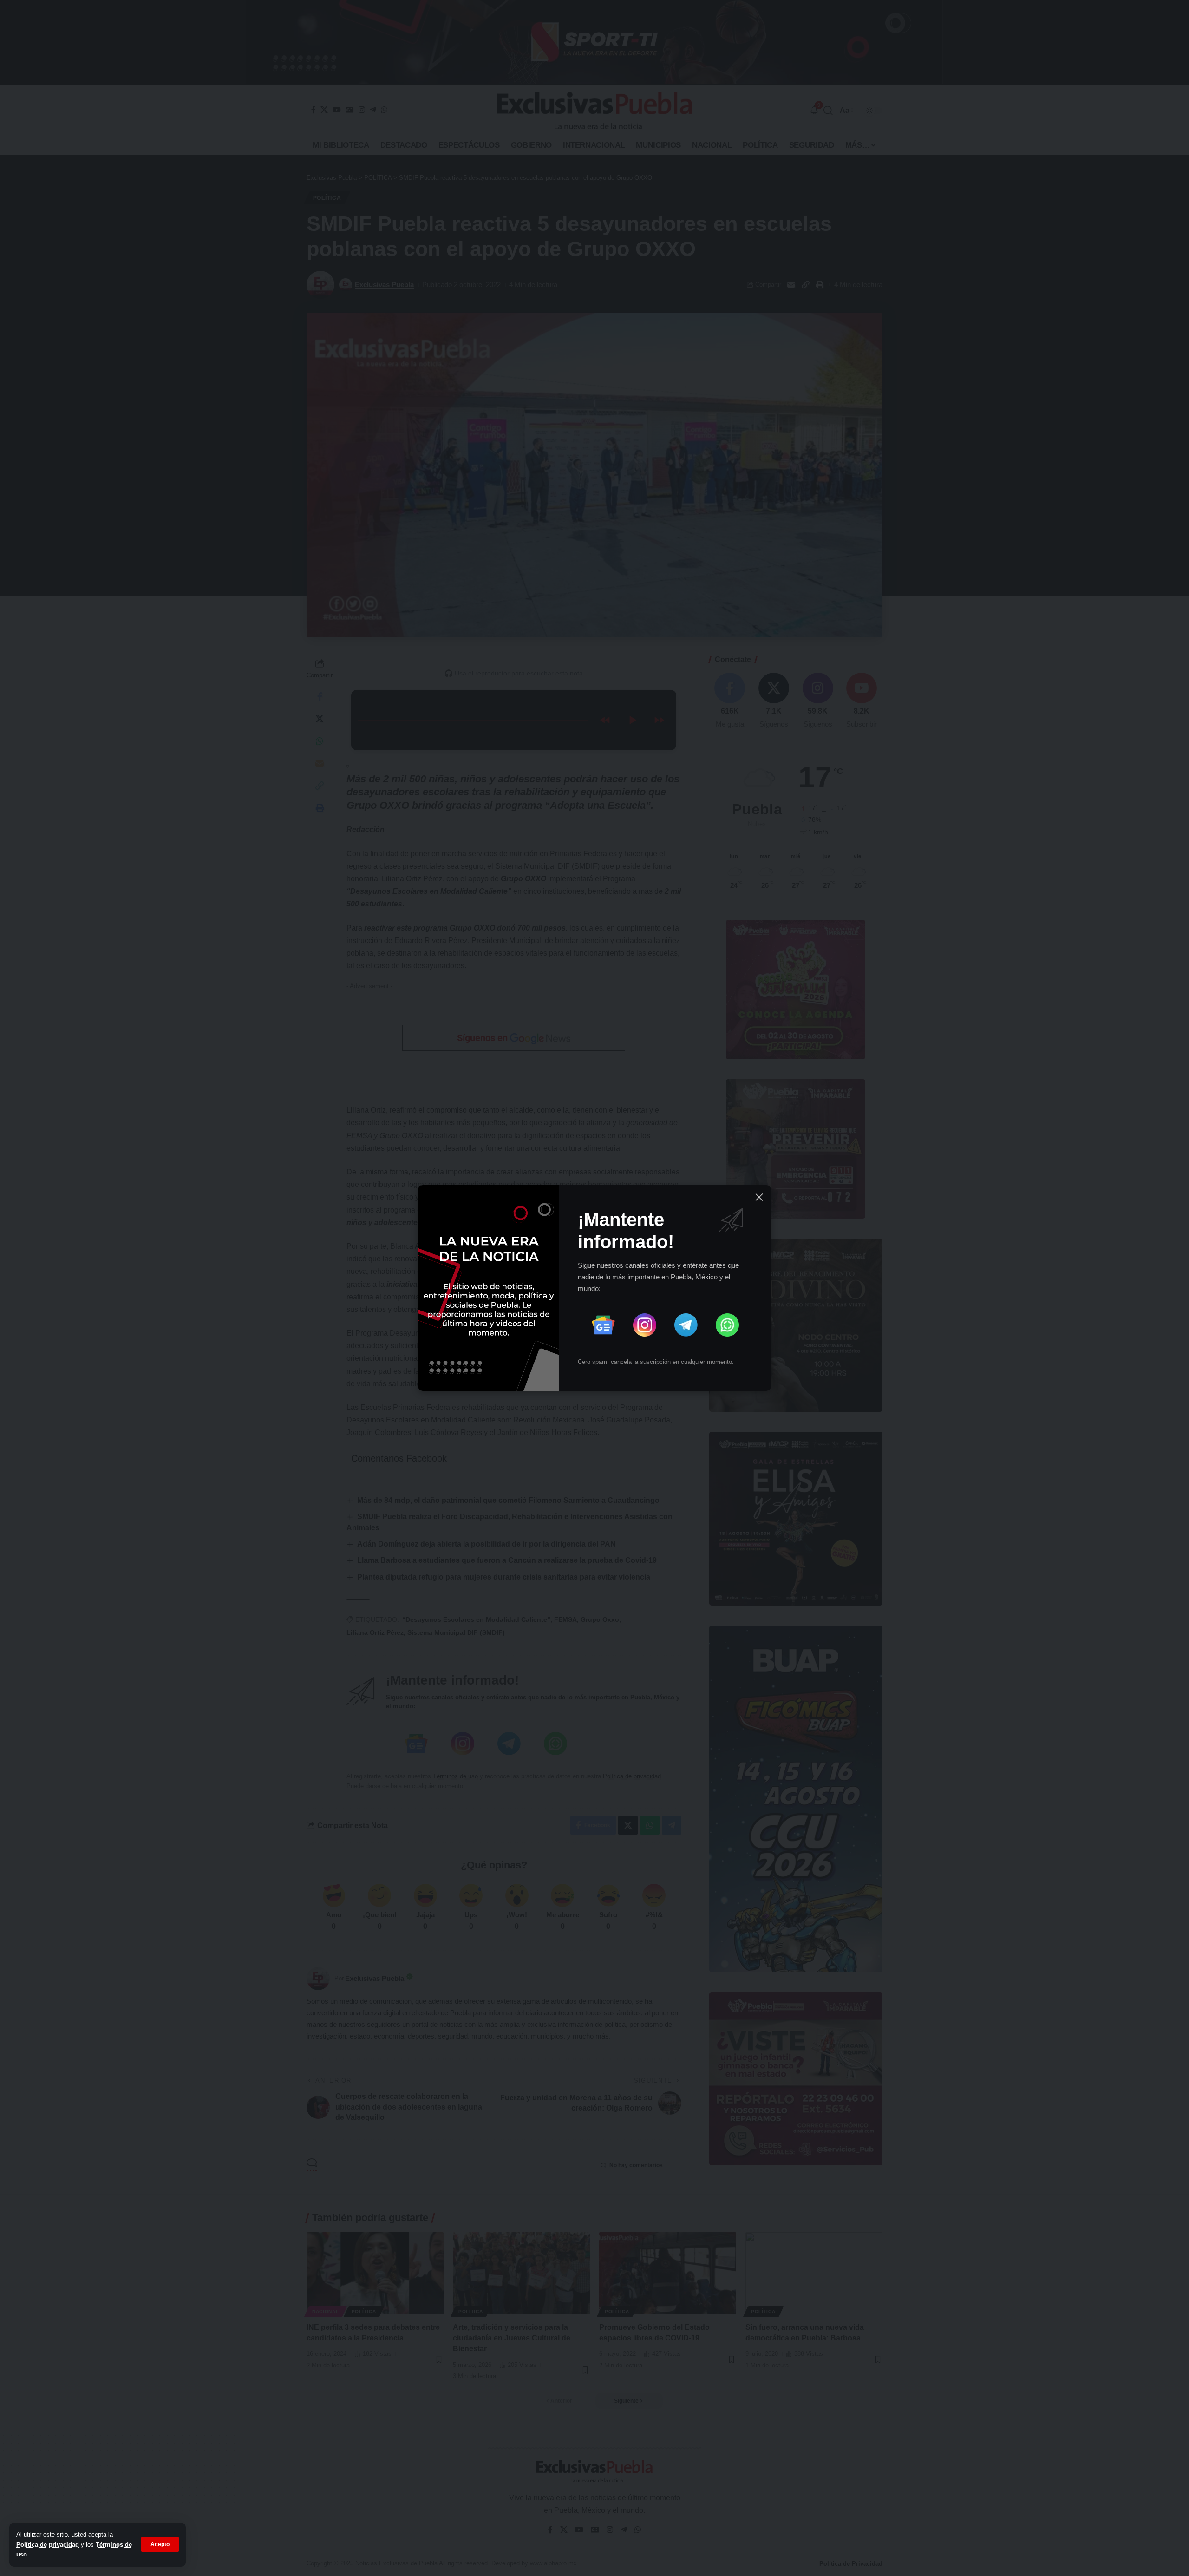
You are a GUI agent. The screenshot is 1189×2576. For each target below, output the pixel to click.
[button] (160, 2544)
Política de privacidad (48, 2545)
